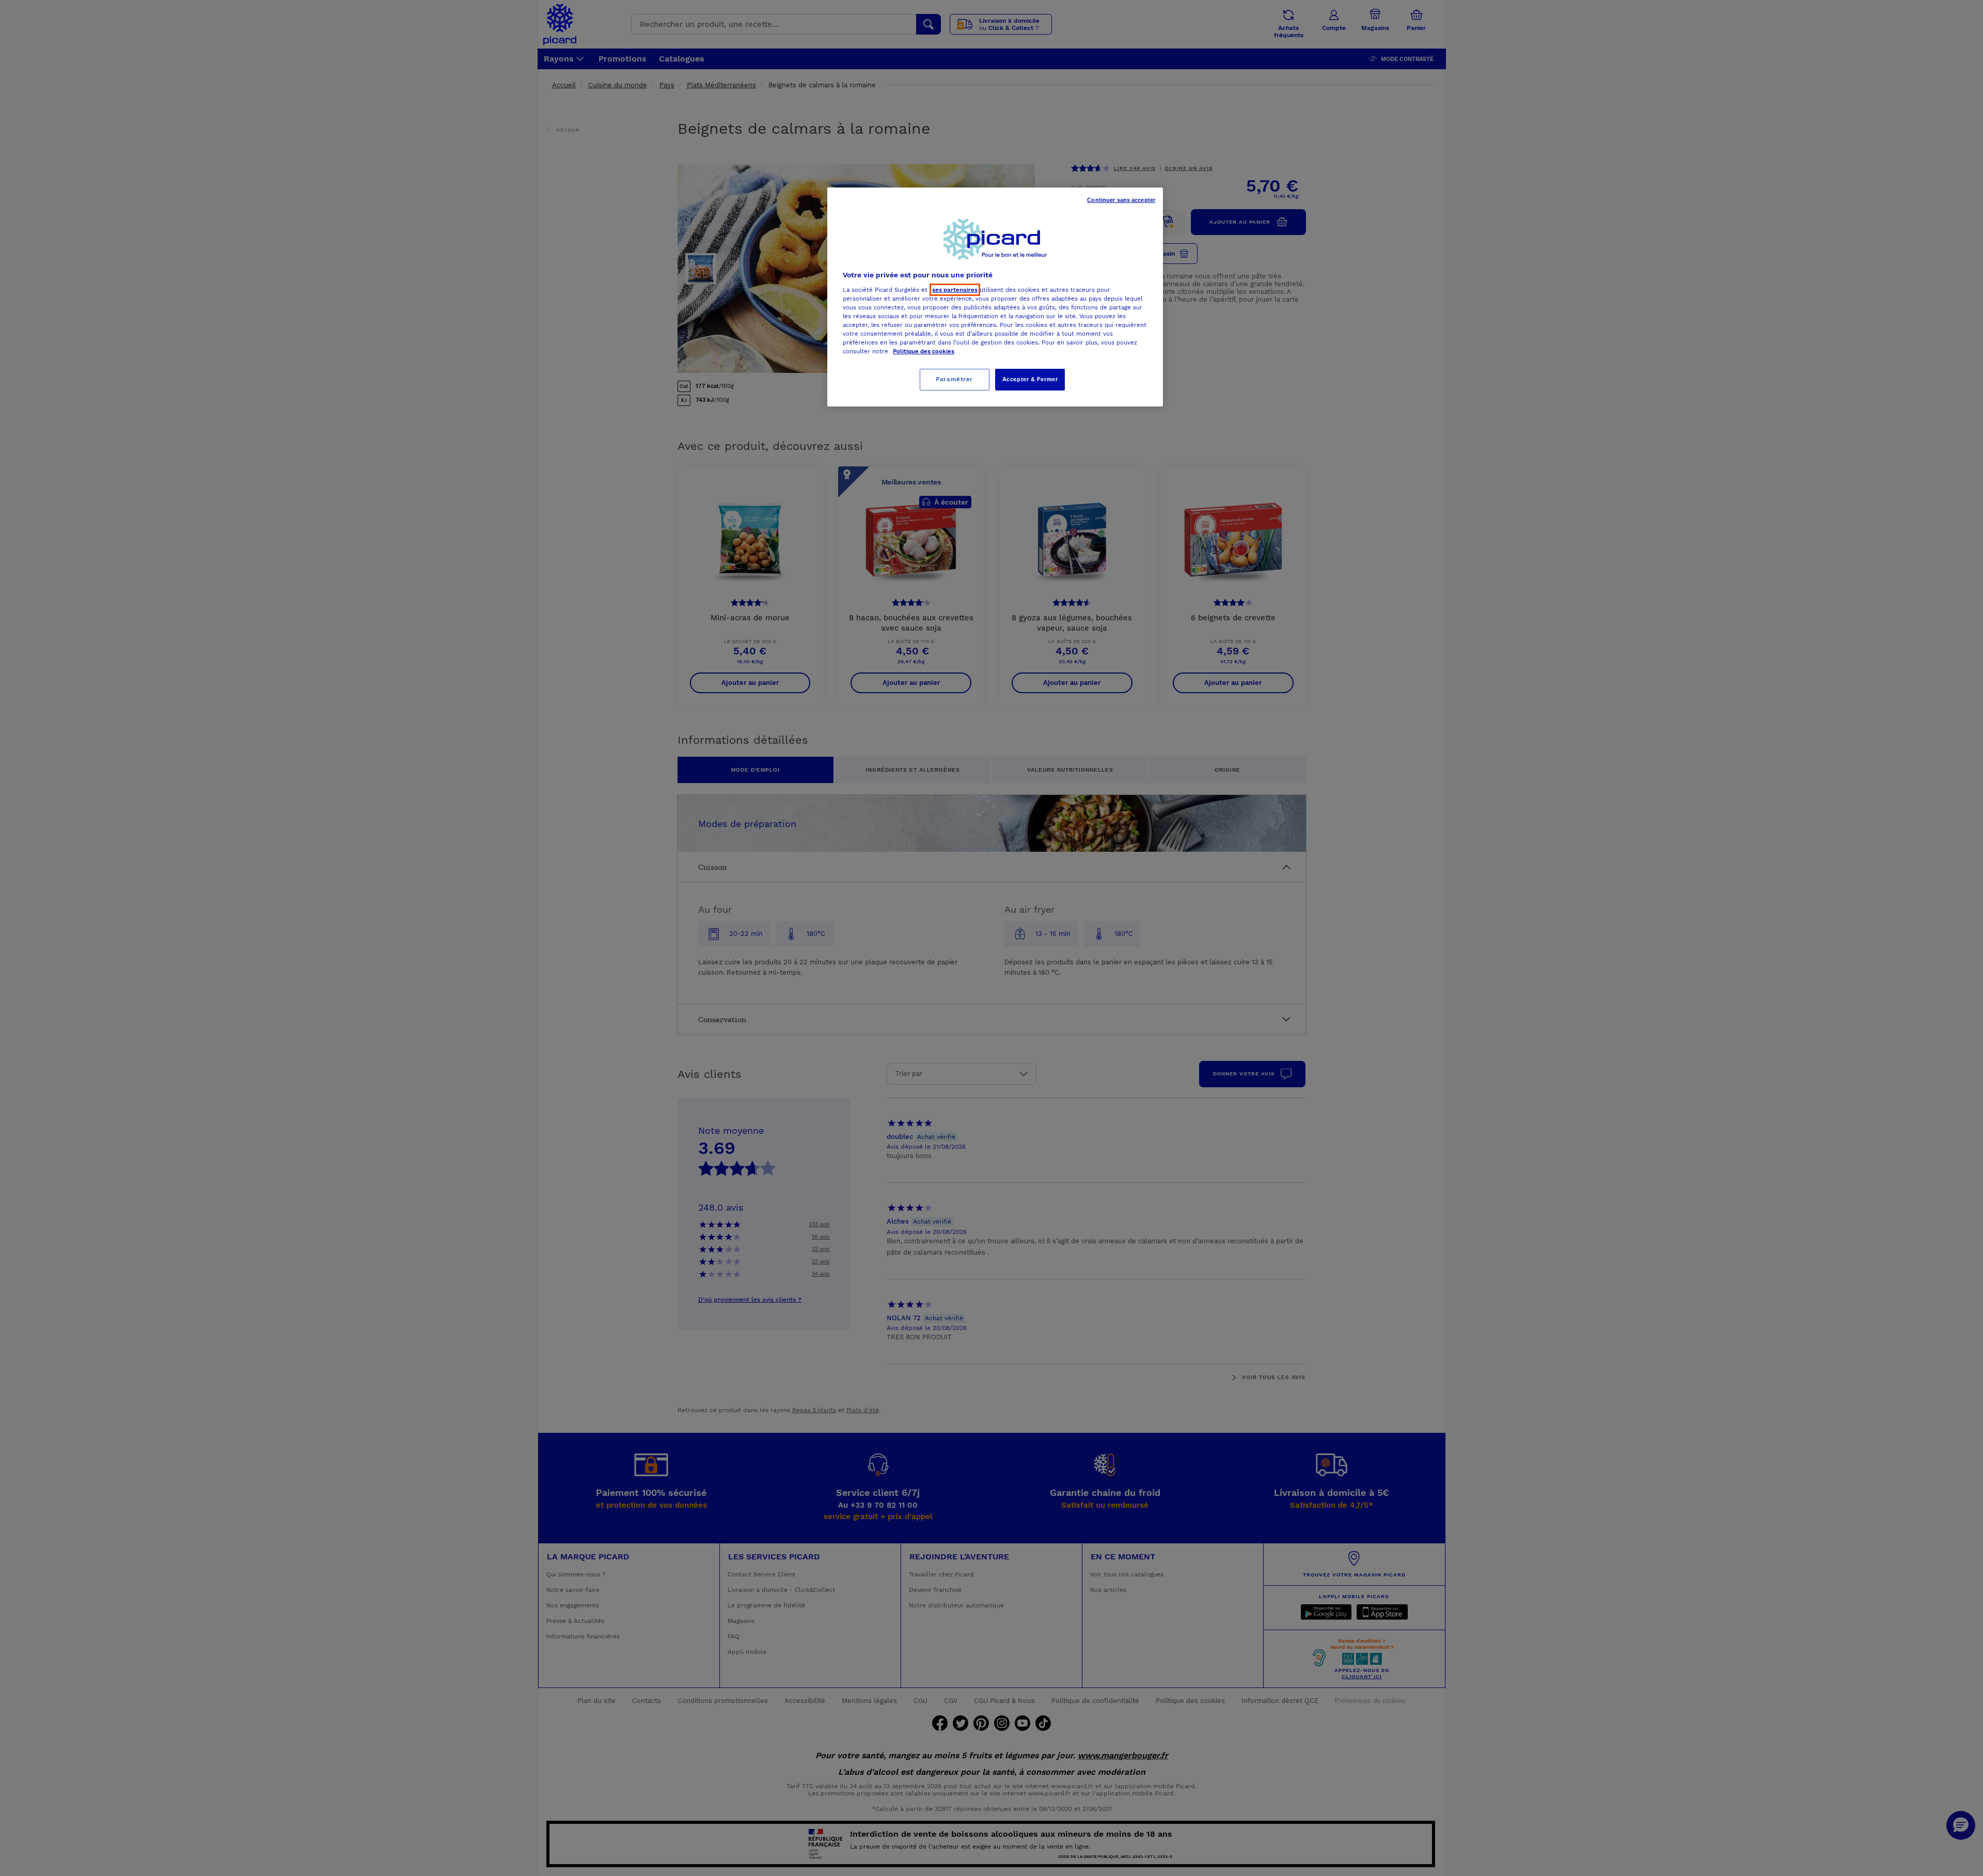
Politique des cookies (924, 351)
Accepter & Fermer (1030, 379)
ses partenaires (955, 290)
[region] (995, 297)
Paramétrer (954, 379)
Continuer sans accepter (1121, 200)
